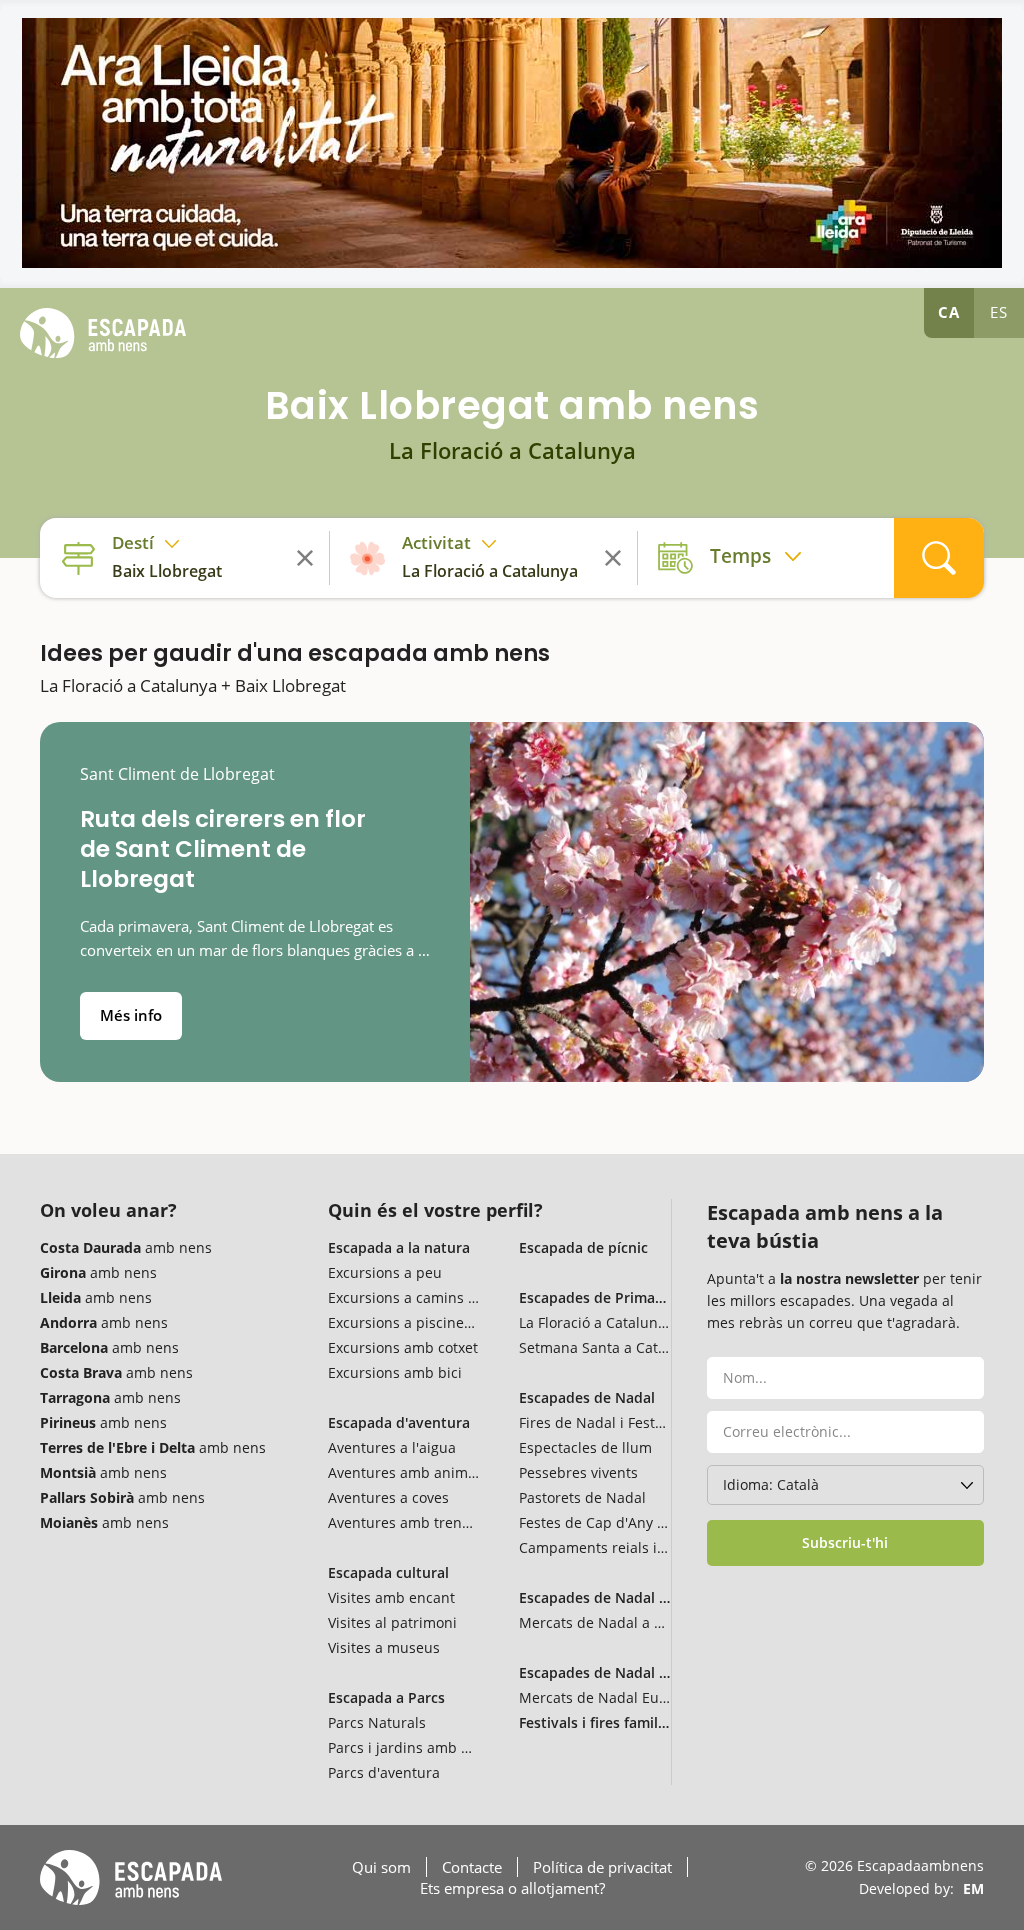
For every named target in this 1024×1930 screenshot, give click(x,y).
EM (973, 1888)
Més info (131, 1015)
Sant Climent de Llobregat (177, 774)
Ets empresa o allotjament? (512, 1888)
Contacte (472, 1867)
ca (949, 312)
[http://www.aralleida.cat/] (512, 143)
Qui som (381, 1867)
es (999, 312)
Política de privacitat (602, 1867)
